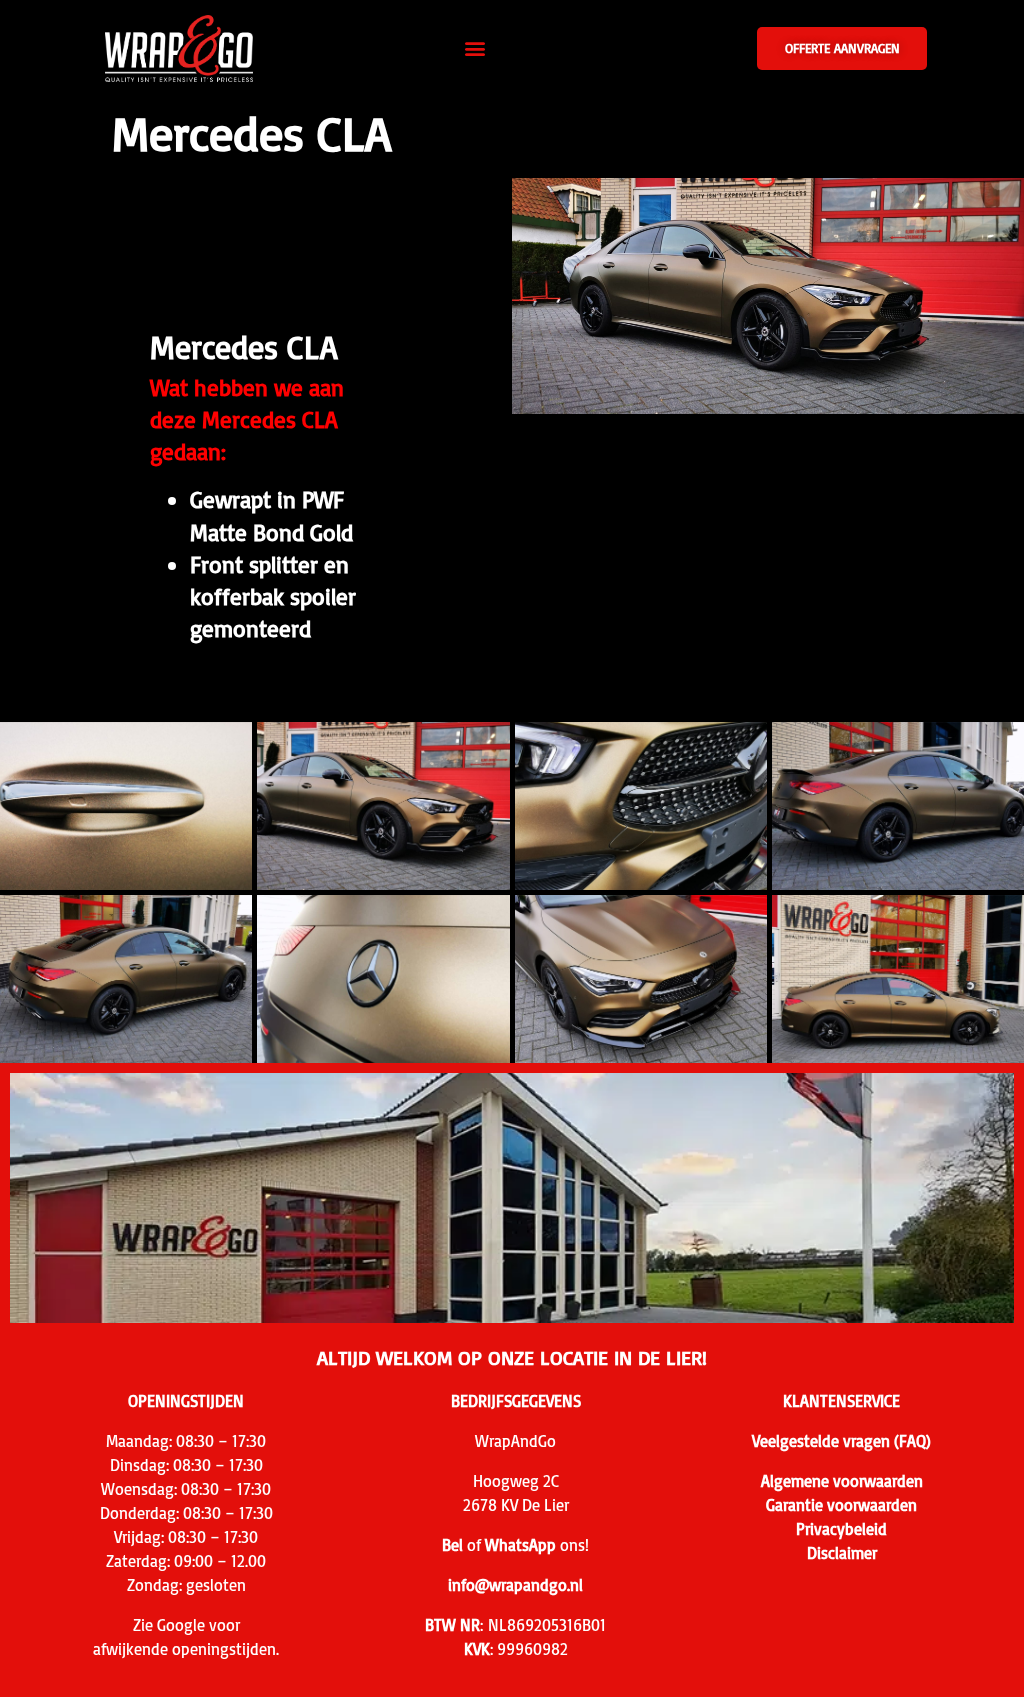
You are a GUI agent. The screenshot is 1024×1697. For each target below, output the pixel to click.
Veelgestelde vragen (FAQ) (841, 1441)
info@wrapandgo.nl (515, 1585)
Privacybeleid (841, 1529)
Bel (452, 1545)
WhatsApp (520, 1545)
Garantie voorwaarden (841, 1505)
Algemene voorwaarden (842, 1481)
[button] (475, 48)
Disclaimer (842, 1553)
